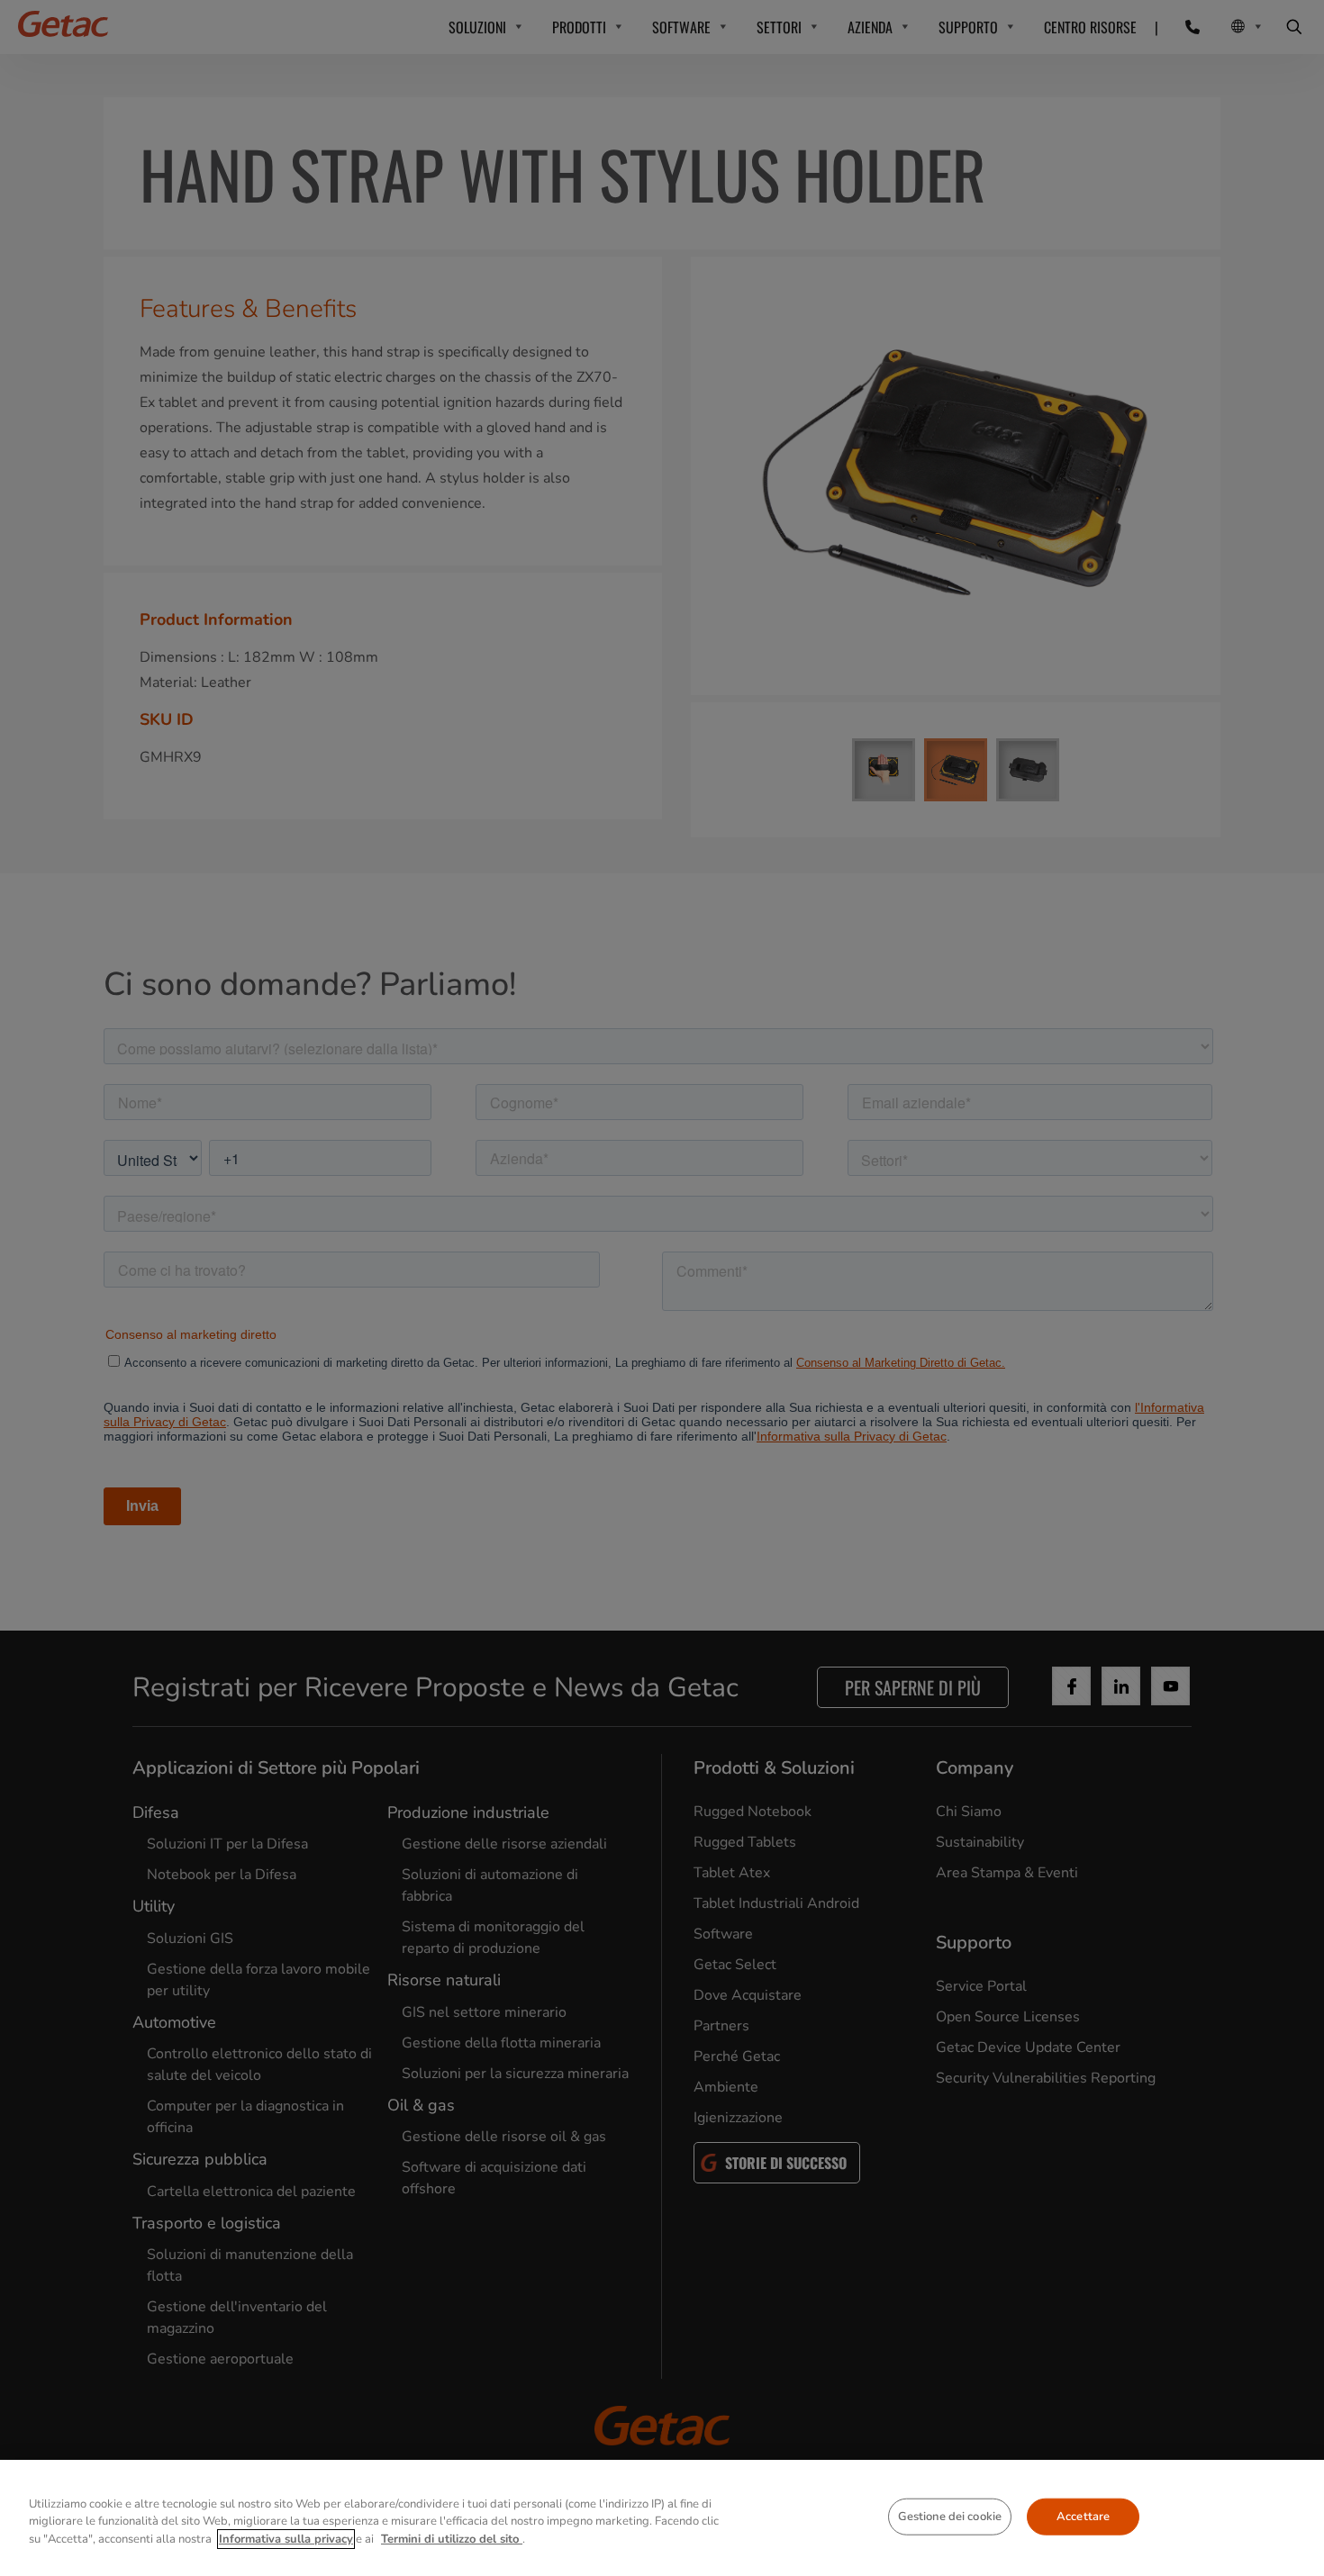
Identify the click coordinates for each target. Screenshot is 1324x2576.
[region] (662, 2518)
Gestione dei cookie (950, 2516)
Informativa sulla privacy (286, 2539)
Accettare (1083, 2516)
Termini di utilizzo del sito (452, 2539)
